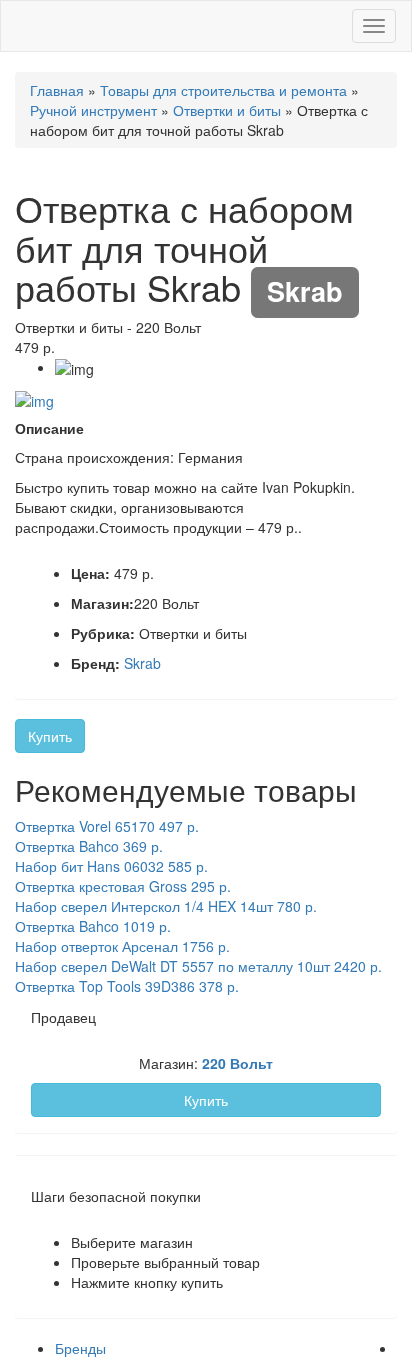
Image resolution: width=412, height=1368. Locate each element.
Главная (57, 90)
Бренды (80, 1348)
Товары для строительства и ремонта (223, 90)
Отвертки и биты (227, 110)
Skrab (142, 663)
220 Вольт (237, 1063)
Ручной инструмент (93, 110)
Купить (50, 736)
